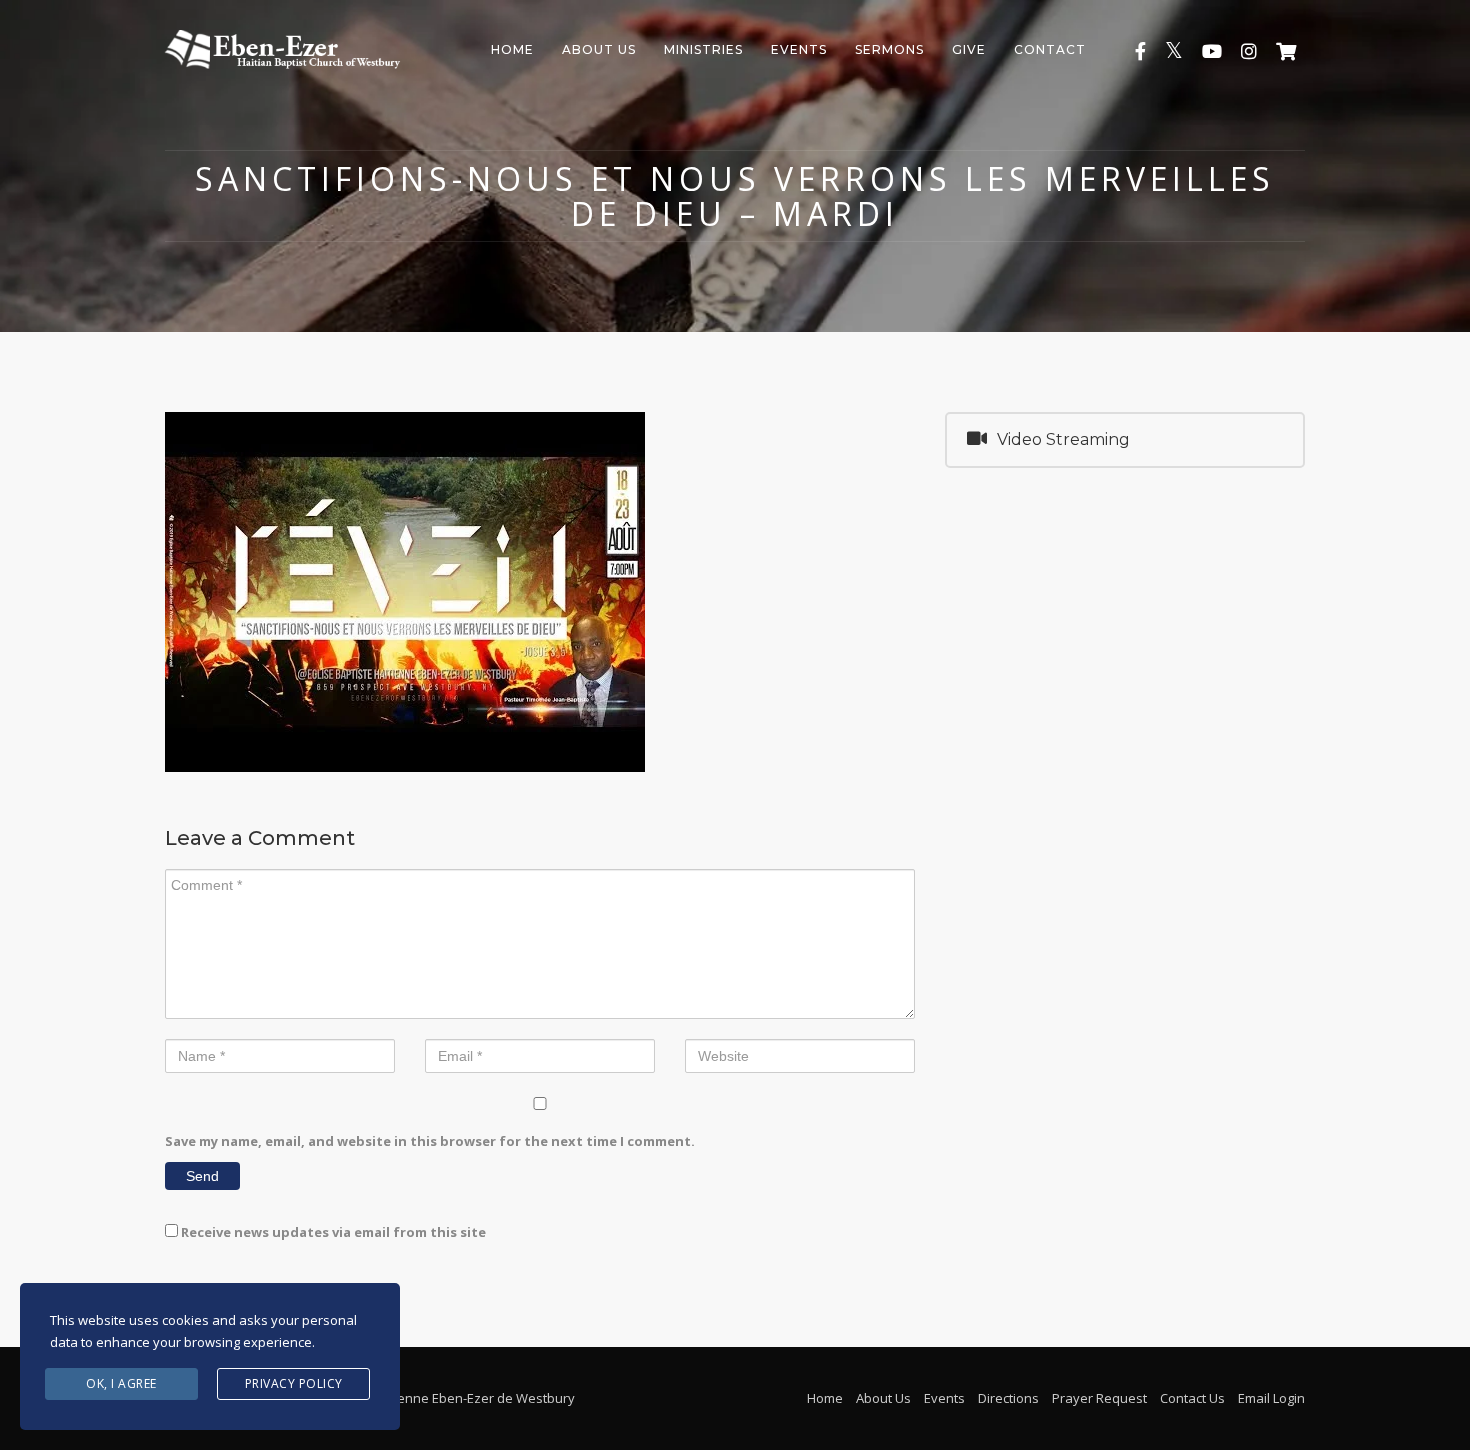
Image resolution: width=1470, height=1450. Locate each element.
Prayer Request (1099, 1398)
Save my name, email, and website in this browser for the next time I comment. (430, 1141)
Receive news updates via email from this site (332, 1232)
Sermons (889, 49)
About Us (599, 49)
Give (969, 49)
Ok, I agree (121, 1383)
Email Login (1271, 1398)
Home (512, 49)
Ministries (703, 49)
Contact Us (1192, 1398)
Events (799, 49)
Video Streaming (1063, 439)
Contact (1050, 49)
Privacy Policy (294, 1383)
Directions (1008, 1398)
